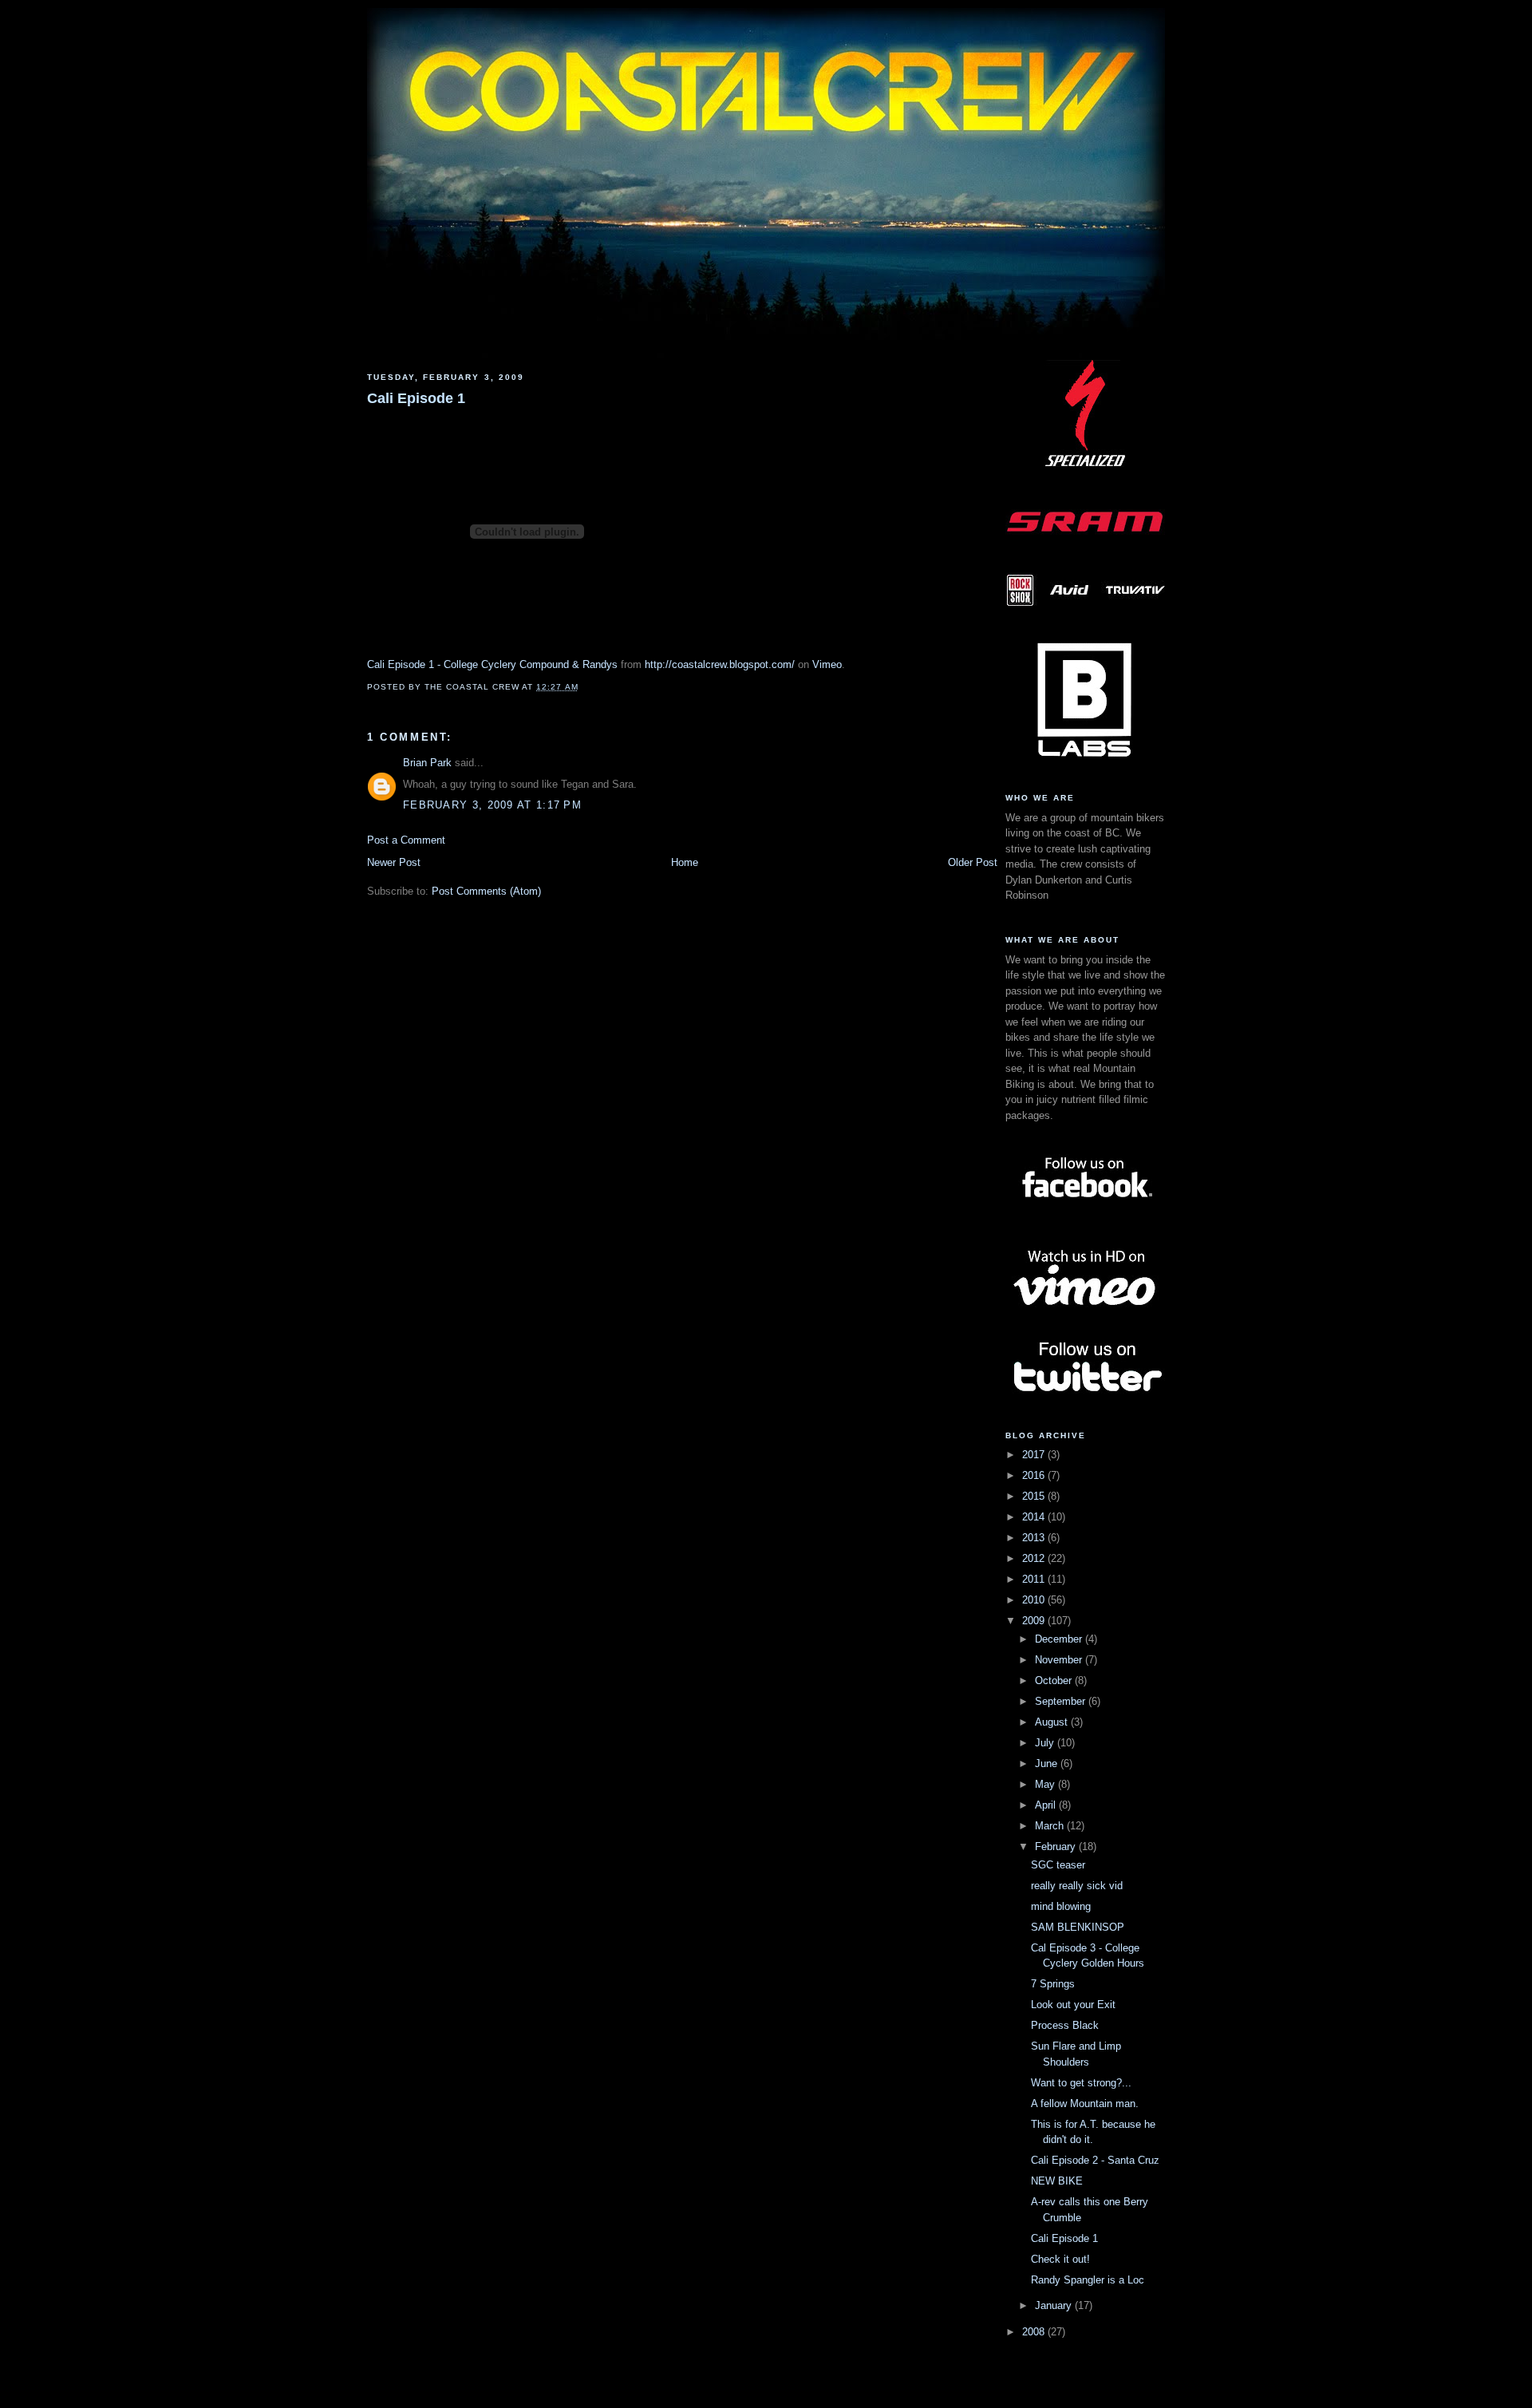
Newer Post (394, 862)
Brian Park (427, 763)
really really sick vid (1077, 1886)
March (1051, 1826)
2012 (1035, 1558)
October (1055, 1680)
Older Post (973, 862)
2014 (1035, 1517)
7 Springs (1053, 1984)
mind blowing (1061, 1906)
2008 (1035, 2332)
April (1047, 1805)
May (1046, 1784)
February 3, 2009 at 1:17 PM (492, 805)
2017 (1035, 1455)
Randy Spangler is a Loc (1088, 2280)
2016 (1035, 1475)
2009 (1035, 1621)
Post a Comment (406, 840)
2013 (1035, 1538)
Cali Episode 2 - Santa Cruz (1095, 2160)
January (1055, 2305)
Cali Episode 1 (416, 398)
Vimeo (827, 664)
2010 (1035, 1600)
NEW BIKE (1057, 2181)
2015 (1035, 1496)
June (1048, 1763)
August (1053, 1722)
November (1060, 1660)
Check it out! (1060, 2259)
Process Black (1065, 2025)
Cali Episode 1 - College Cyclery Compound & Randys (492, 664)
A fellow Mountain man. (1085, 2104)
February (1057, 1847)
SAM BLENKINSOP (1078, 1927)
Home (685, 862)
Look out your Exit (1073, 2005)
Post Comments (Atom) (486, 891)
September (1062, 1701)
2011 (1035, 1579)
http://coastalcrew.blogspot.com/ (720, 664)
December (1060, 1639)
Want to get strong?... (1081, 2083)
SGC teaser (1058, 1865)
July (1046, 1743)
